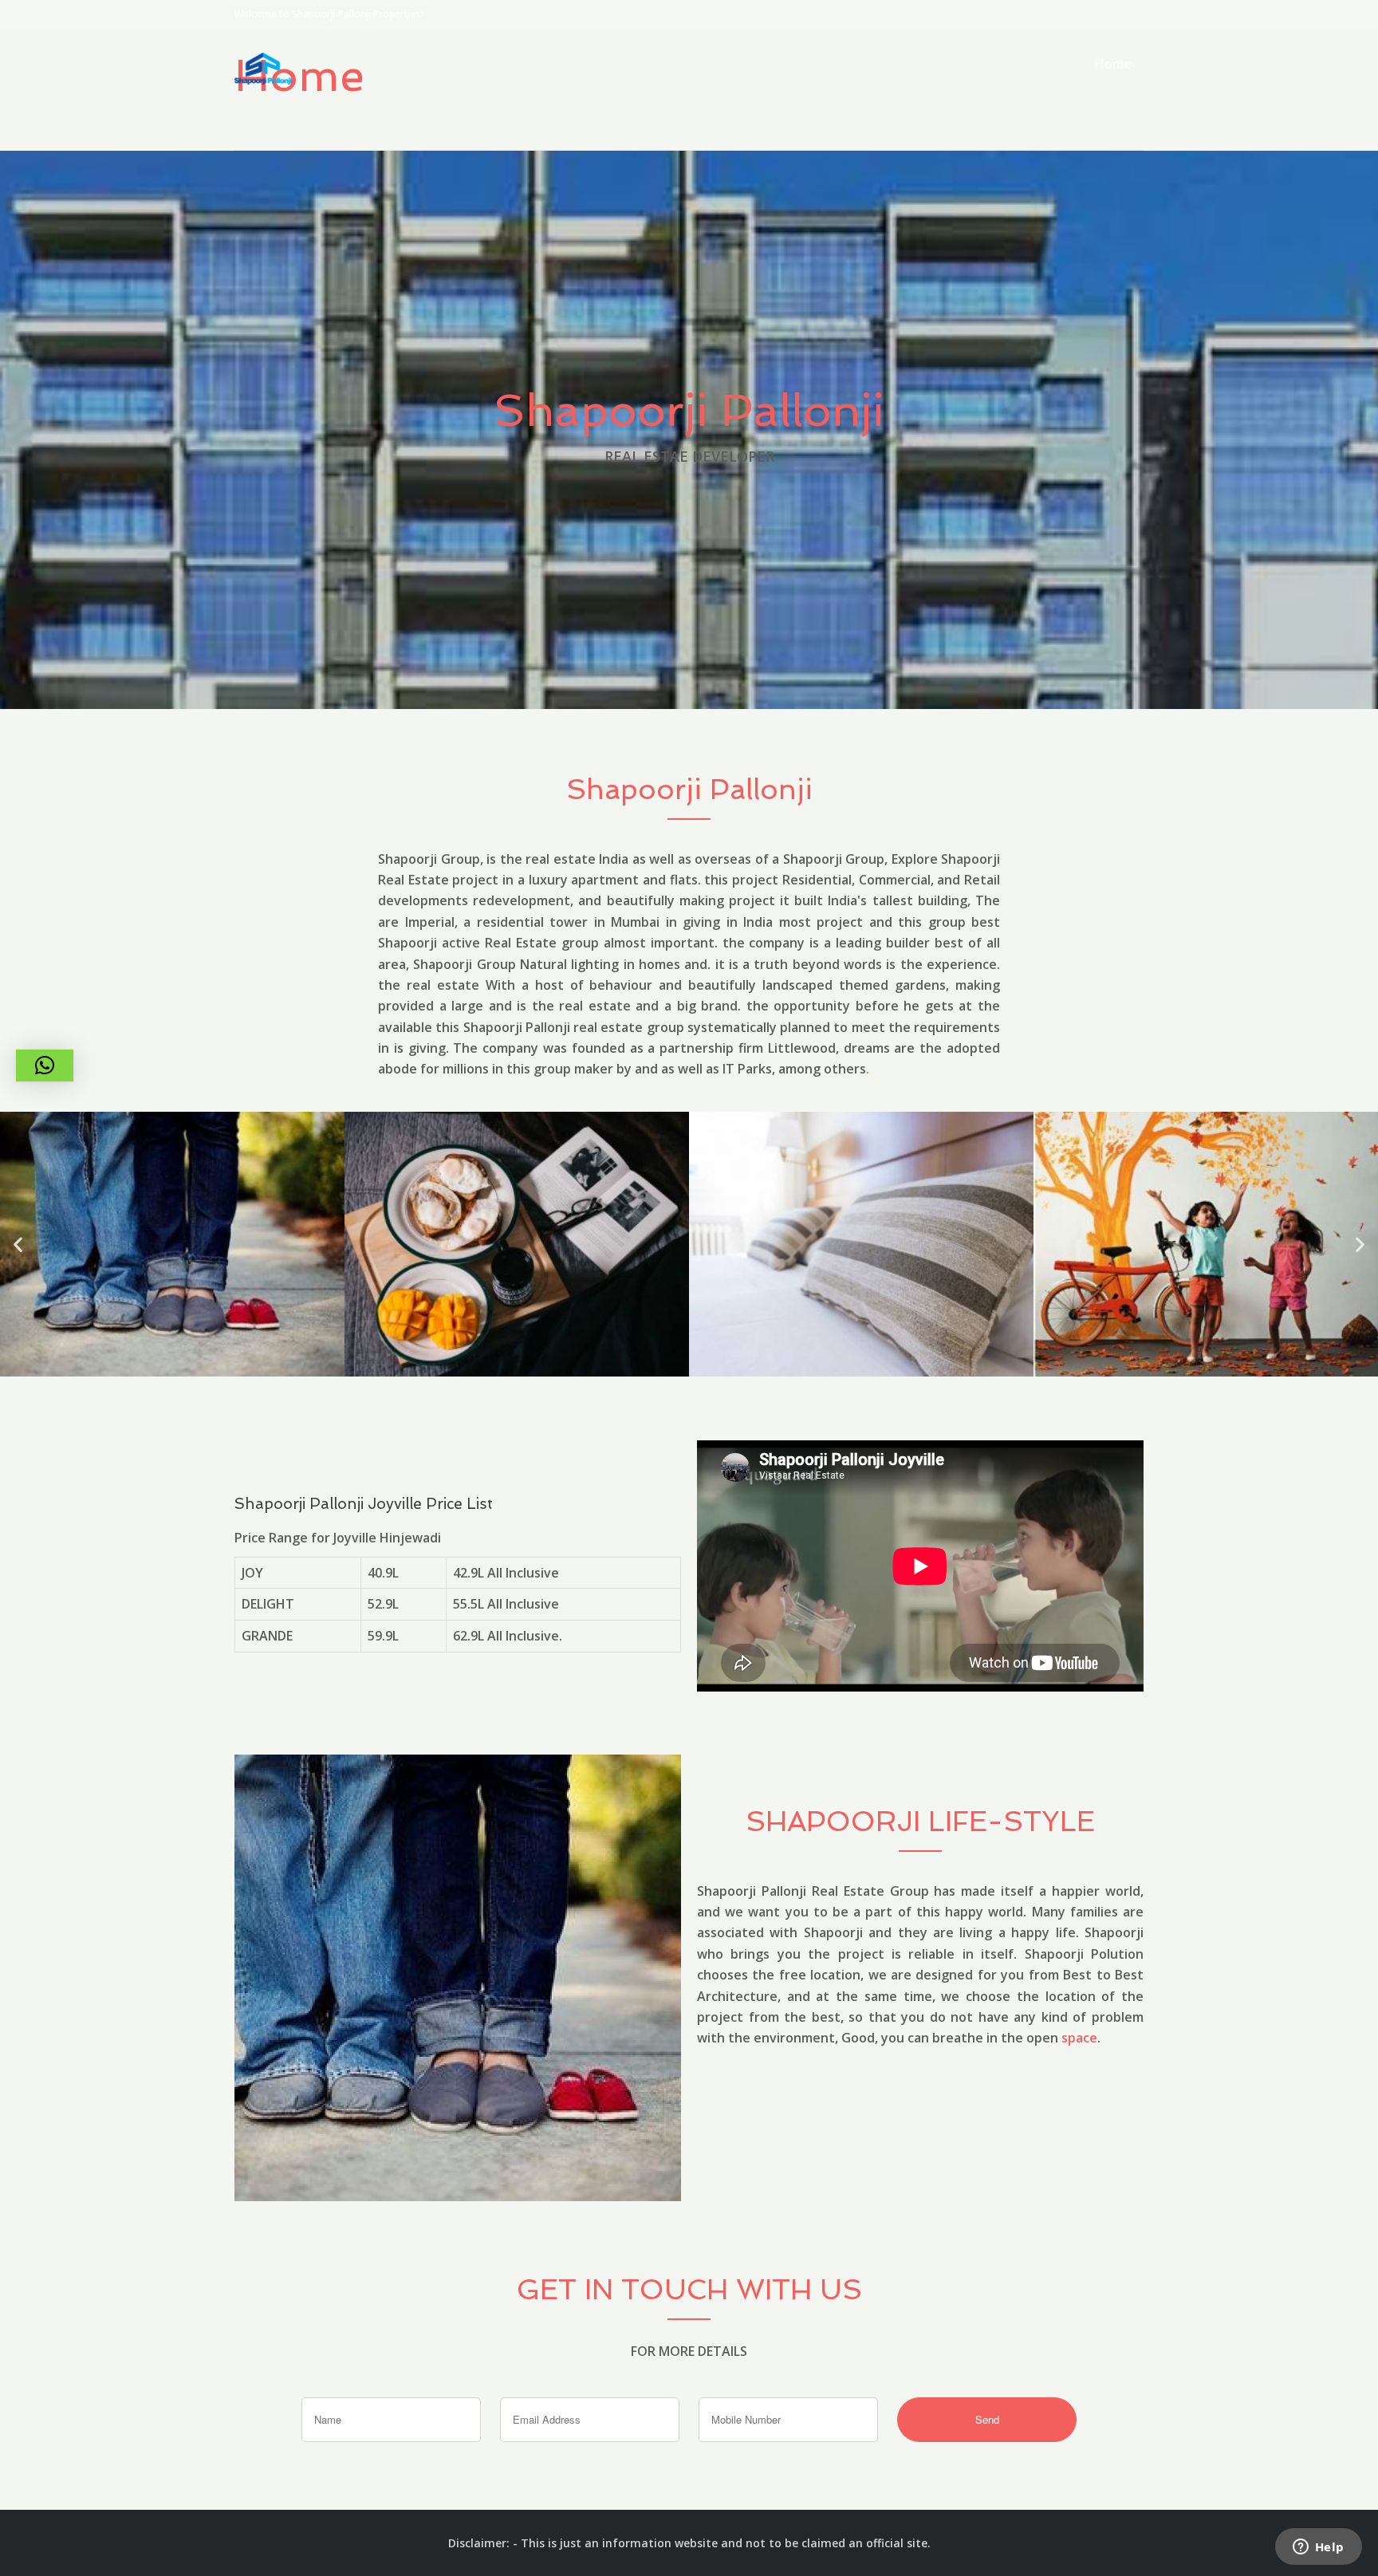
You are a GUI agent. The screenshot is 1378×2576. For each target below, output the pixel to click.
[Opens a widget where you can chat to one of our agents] (1318, 2548)
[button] (18, 1245)
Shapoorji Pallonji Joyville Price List (364, 1504)
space (1079, 2038)
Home (1113, 64)
